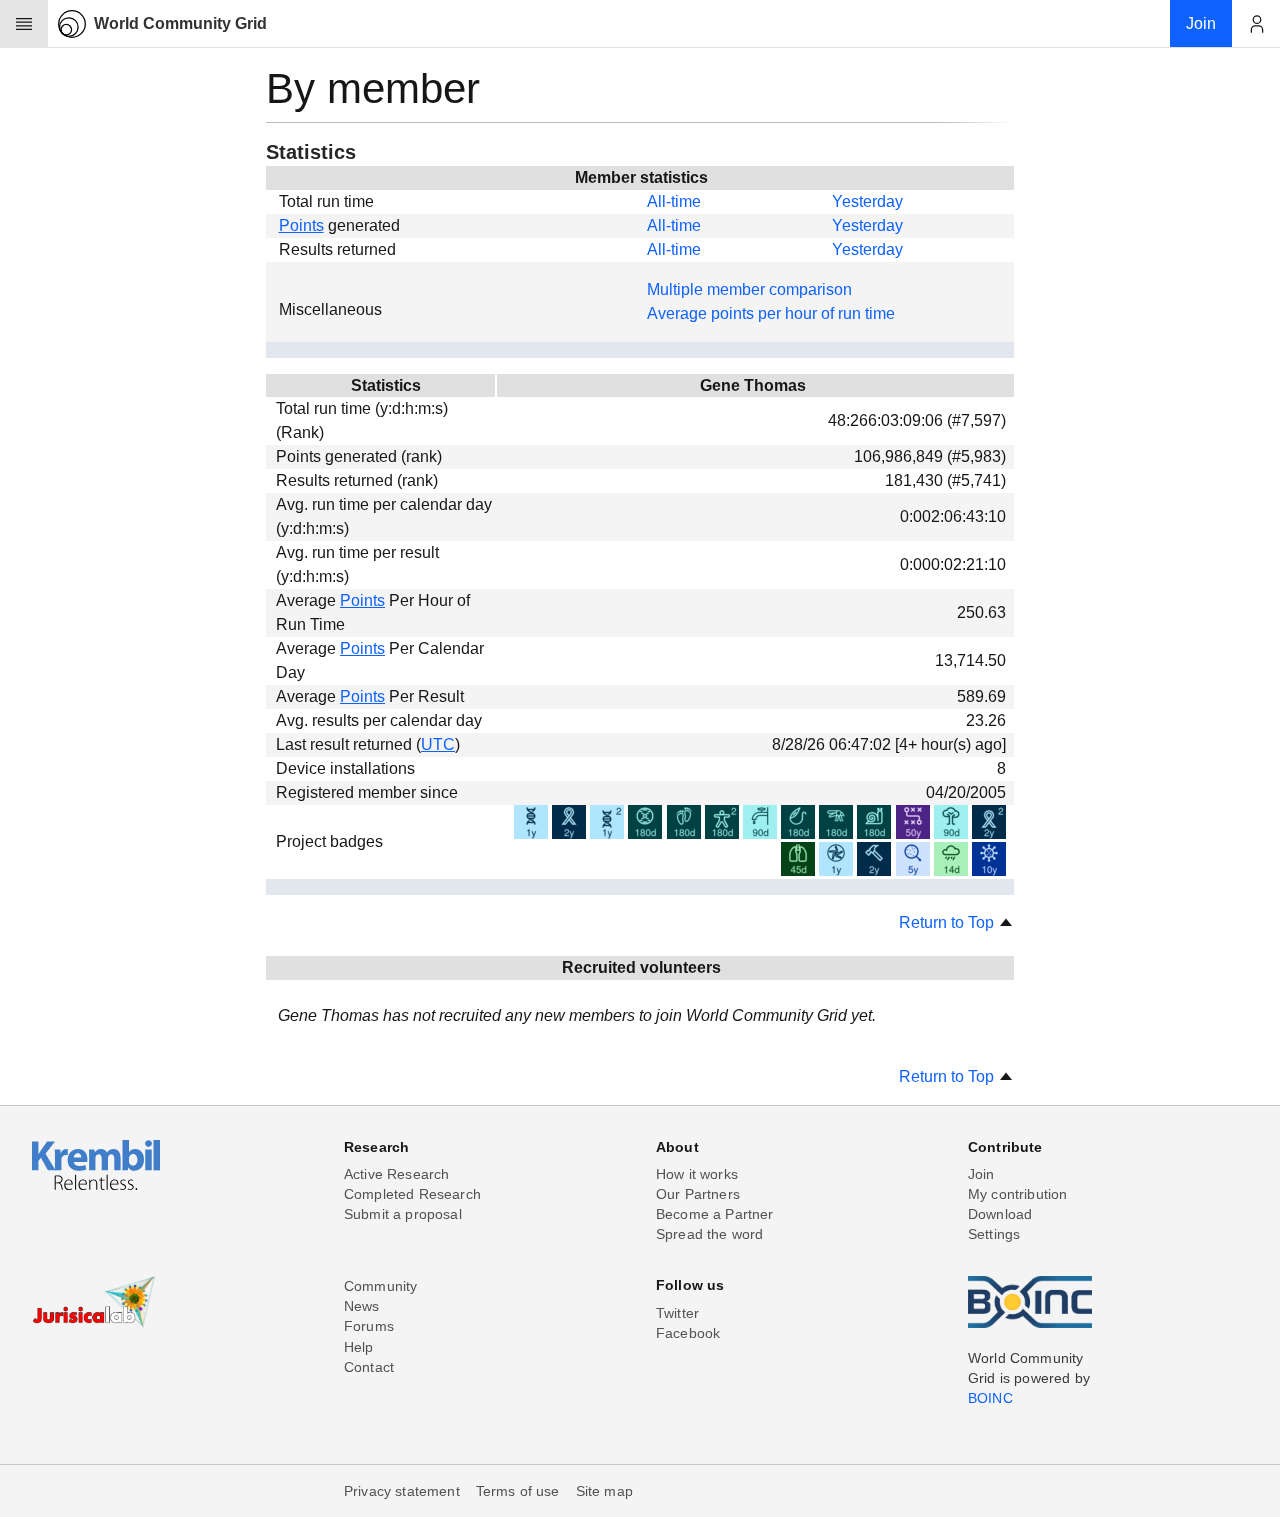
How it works (697, 1174)
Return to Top (948, 922)
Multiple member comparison (749, 289)
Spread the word (709, 1234)
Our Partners (698, 1194)
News (362, 1306)
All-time (674, 201)
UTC (438, 744)
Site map (604, 1491)
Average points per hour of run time (771, 313)
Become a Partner (715, 1214)
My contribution (1017, 1194)
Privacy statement (402, 1491)
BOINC (990, 1398)
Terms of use (518, 1491)
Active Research (396, 1174)
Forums (369, 1326)
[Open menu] (24, 24)
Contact (369, 1367)
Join (981, 1174)
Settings (994, 1234)
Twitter (677, 1313)
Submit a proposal (403, 1214)
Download (1000, 1214)
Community (380, 1286)
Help (359, 1347)
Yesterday (867, 201)
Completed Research (412, 1194)
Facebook (688, 1333)
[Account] (1256, 24)
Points (301, 225)
